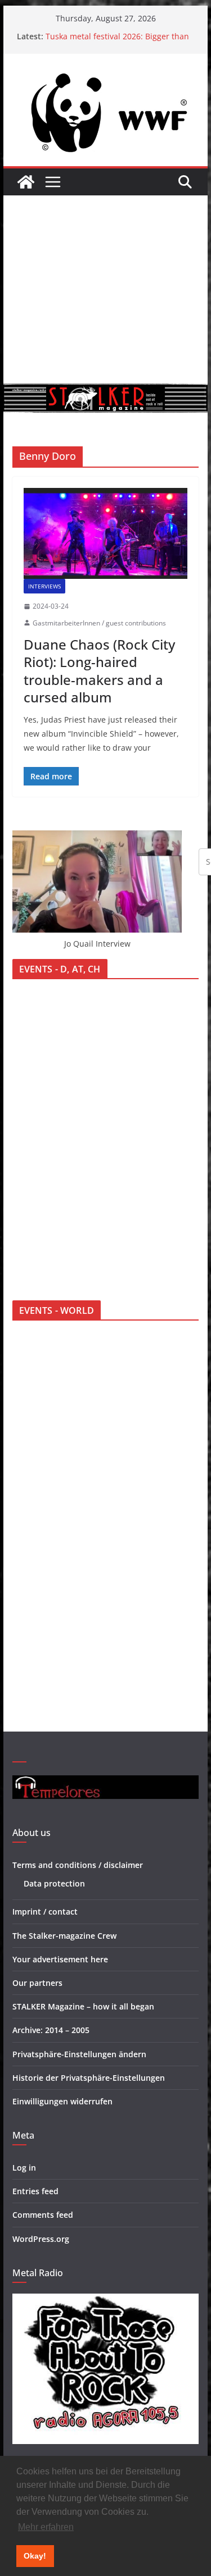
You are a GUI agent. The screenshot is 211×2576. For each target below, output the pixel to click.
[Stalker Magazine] (26, 182)
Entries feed (35, 2191)
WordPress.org (41, 2239)
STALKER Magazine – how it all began (83, 2006)
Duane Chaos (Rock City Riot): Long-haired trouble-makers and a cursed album (99, 671)
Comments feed (43, 2215)
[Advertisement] (105, 289)
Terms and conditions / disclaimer (78, 1865)
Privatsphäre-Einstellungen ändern (79, 2054)
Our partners (37, 1983)
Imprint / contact (45, 1912)
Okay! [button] (35, 2556)
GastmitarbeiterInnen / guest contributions (99, 623)
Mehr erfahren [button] (46, 2527)
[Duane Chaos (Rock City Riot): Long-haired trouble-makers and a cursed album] (106, 533)
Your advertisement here (60, 1959)
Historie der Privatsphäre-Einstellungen (89, 2078)
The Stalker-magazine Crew (64, 1936)
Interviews (44, 586)
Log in (24, 2168)
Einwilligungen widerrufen (62, 2101)
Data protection (54, 1883)
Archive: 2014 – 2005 (51, 2030)
